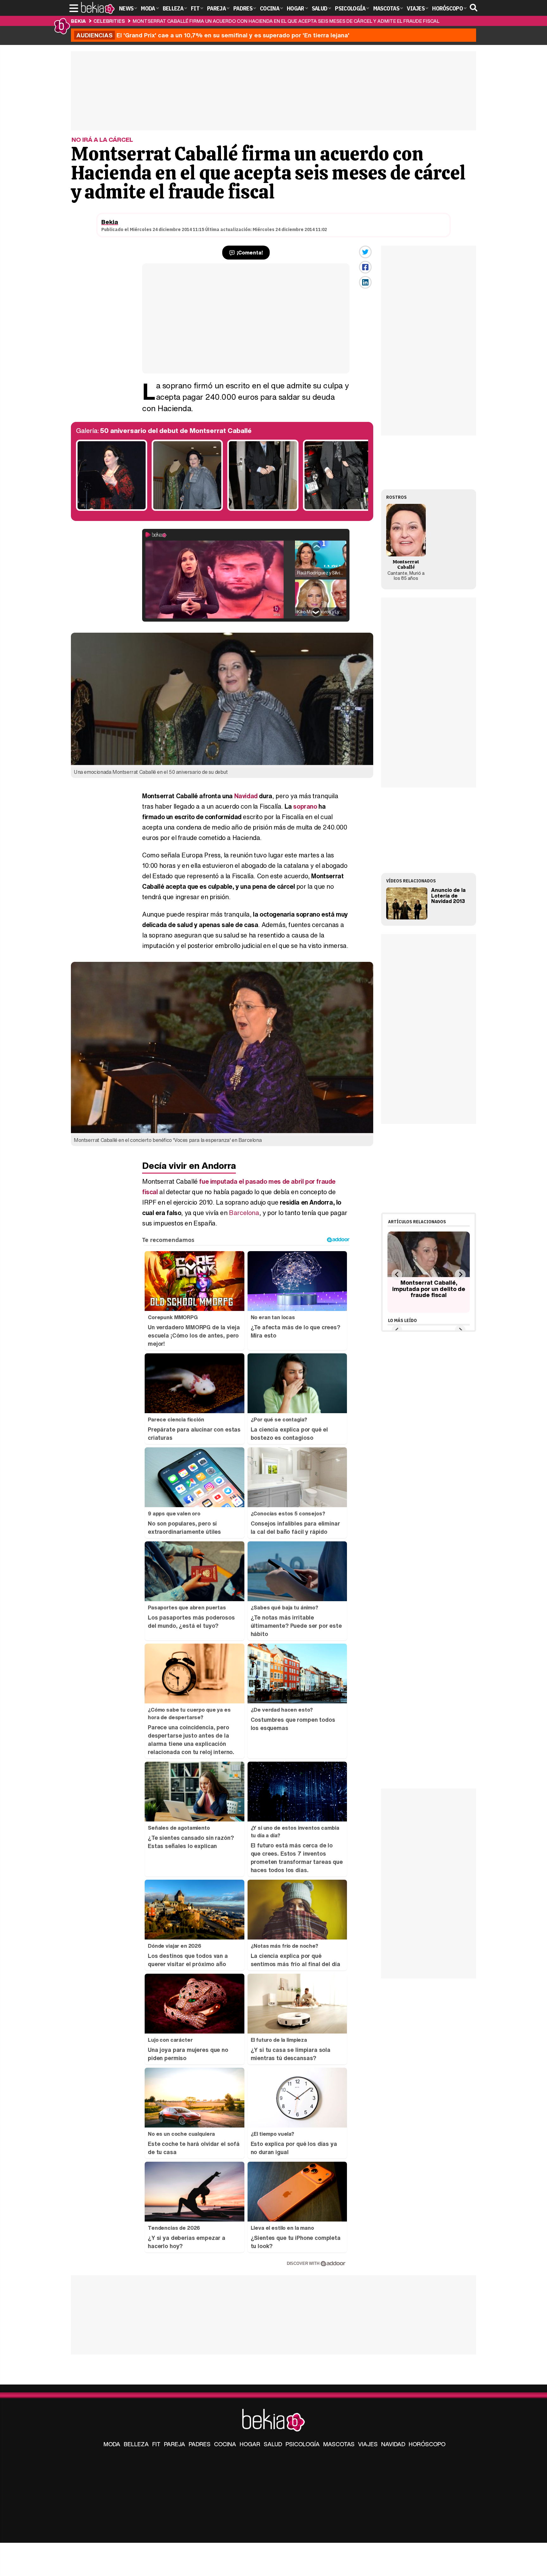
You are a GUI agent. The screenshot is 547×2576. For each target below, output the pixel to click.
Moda (112, 2444)
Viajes (368, 2444)
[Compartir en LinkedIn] (365, 282)
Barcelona (244, 1213)
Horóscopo (427, 2444)
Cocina (225, 2444)
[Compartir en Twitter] (365, 252)
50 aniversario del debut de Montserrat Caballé (176, 431)
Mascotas (339, 2444)
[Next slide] (460, 1274)
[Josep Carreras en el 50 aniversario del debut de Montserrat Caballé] (339, 509)
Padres (200, 2444)
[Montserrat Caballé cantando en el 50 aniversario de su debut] (112, 509)
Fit (156, 2444)
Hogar (250, 2444)
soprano (305, 806)
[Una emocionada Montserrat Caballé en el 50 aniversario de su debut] (187, 509)
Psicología (303, 2444)
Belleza (136, 2444)
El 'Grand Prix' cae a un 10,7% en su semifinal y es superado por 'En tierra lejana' (213, 35)
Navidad (246, 796)
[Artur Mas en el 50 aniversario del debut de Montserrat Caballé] (263, 509)
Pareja (175, 2444)
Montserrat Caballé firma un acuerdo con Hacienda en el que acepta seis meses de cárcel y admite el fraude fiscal (286, 21)
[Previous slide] (397, 1274)
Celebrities (109, 21)
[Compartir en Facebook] (365, 267)
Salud (273, 2444)
